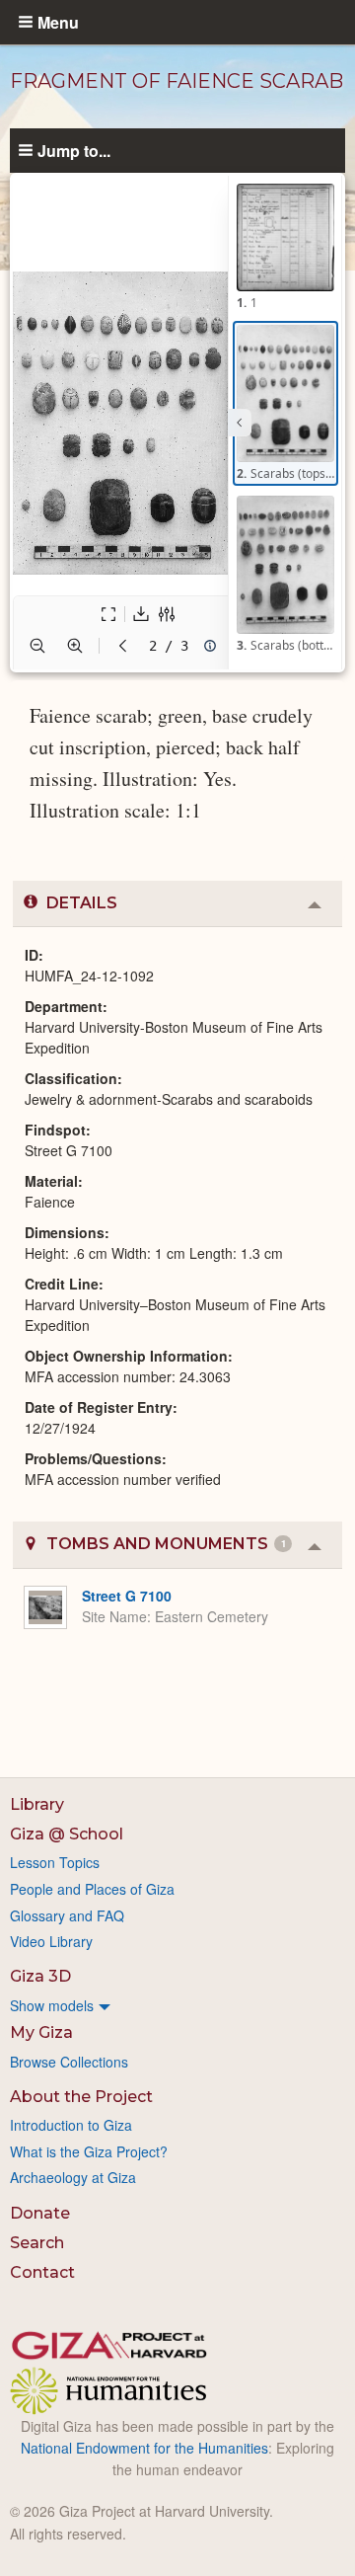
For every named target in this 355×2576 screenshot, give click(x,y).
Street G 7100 (127, 1596)
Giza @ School (67, 1834)
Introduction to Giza (71, 2125)
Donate (40, 2213)
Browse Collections (69, 2062)
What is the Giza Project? (89, 2151)
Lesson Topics (55, 1862)
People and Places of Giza (92, 1889)
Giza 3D (40, 1976)
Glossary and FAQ (67, 1915)
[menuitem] (177, 2005)
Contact (42, 2272)
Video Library (51, 1941)
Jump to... (74, 150)
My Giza (41, 2032)
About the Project (81, 2097)
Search (37, 2243)
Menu (58, 22)
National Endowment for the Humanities (144, 2448)
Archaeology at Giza (73, 2177)
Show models (52, 2005)
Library (37, 1804)
